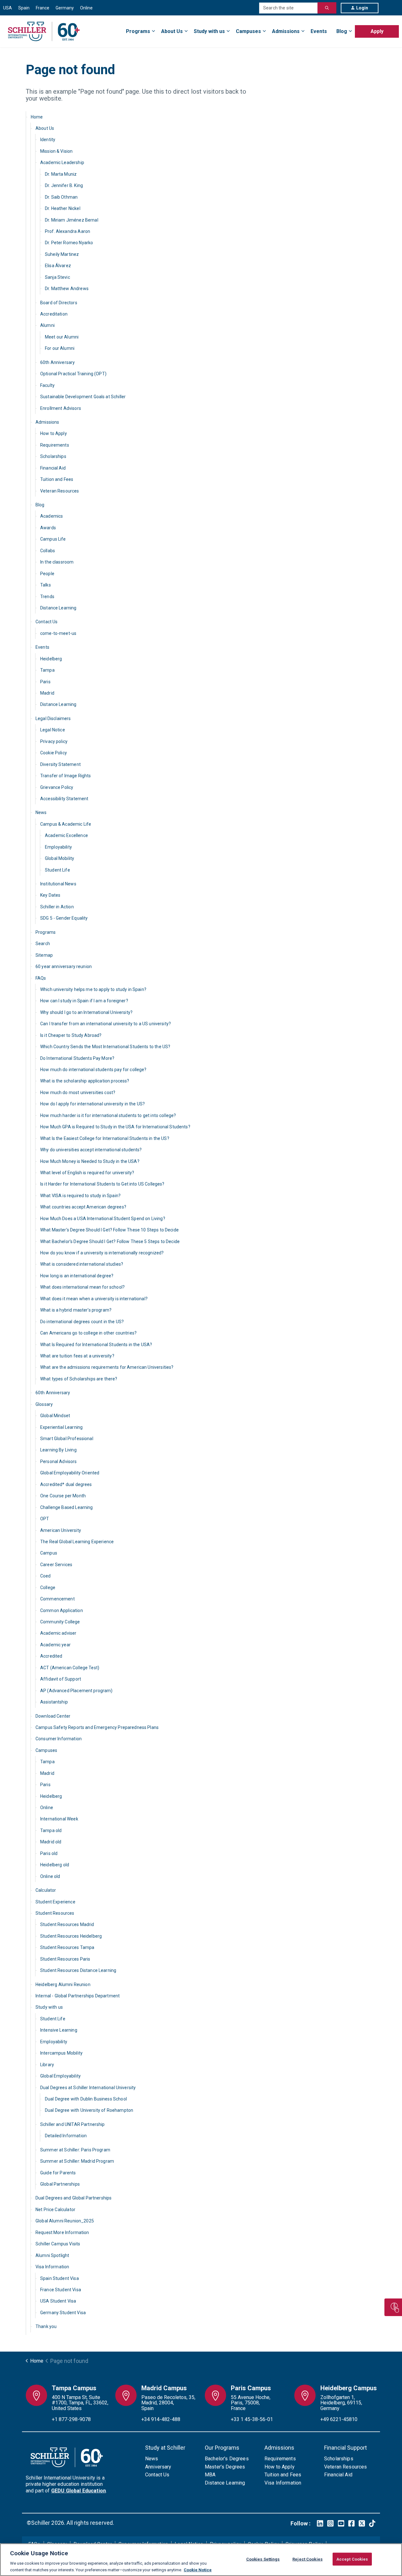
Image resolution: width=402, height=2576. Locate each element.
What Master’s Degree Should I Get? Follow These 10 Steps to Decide (109, 1230)
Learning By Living (58, 1450)
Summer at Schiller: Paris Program (75, 2150)
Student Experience (55, 1902)
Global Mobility (60, 858)
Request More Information (62, 2232)
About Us (172, 31)
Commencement (57, 1599)
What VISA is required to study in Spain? (80, 1196)
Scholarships (53, 456)
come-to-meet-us (58, 633)
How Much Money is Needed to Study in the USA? (90, 1161)
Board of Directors (59, 303)
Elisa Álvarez (58, 266)
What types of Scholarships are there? (79, 1379)
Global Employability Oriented (70, 1473)
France (43, 8)
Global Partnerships (60, 2184)
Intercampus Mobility (61, 2053)
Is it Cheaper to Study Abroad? (71, 1035)
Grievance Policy (57, 787)
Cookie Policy (54, 753)
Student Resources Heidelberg (71, 1936)
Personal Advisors (59, 1461)
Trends (47, 597)
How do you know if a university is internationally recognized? (102, 1253)
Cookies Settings (263, 2559)
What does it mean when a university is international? (94, 1299)
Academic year (55, 1645)
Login (362, 8)
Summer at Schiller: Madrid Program (77, 2161)
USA (8, 8)
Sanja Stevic (57, 277)
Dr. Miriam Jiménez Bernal (72, 220)
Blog (342, 31)
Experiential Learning (61, 1427)
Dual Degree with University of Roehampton (89, 2110)
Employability (58, 847)
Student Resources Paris (65, 1959)
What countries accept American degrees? (83, 1207)
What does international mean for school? (82, 1287)
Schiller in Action (57, 907)
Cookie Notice (198, 2570)
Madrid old (51, 1842)
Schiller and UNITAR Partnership (73, 2124)
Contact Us (47, 622)
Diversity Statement (60, 764)
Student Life (57, 870)
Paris (45, 682)
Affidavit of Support (61, 1679)
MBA (210, 2475)
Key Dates (50, 895)
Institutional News (58, 884)
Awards (48, 528)
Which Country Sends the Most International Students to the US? (105, 1047)
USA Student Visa (58, 2301)
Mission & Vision (56, 151)
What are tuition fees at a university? (77, 1356)
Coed (46, 1576)
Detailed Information (66, 2136)
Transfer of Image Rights (66, 776)
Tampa (47, 670)
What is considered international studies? (82, 1264)
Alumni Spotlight (52, 2255)
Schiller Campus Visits (58, 2244)
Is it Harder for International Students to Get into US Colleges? (102, 1184)
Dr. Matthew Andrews (67, 289)
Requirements (55, 445)
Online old (50, 1876)
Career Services (56, 1565)
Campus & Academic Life (66, 824)
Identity (48, 140)
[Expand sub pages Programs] (399, 28)
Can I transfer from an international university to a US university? (106, 1024)
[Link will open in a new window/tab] (320, 2523)
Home (37, 117)
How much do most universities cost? (78, 1093)
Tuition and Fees (57, 479)
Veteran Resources (60, 491)
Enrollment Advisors (61, 408)
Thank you (46, 2326)
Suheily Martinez (62, 254)
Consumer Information (59, 1739)
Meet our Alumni (62, 337)
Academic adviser (58, 1633)
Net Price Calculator (55, 2210)
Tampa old (51, 1830)
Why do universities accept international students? (91, 1150)
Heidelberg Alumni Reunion (63, 1984)
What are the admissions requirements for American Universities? (107, 1367)
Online (86, 8)
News (41, 812)
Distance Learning (58, 608)
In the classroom (57, 562)
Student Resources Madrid (67, 1924)
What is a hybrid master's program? (76, 1310)
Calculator (46, 1890)
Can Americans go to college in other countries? (88, 1333)
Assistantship (54, 1702)
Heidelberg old (55, 1865)
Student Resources (55, 1913)
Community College (60, 1622)
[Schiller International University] (44, 31)
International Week (59, 1819)
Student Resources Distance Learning (78, 1970)
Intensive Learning (59, 2030)
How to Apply (54, 433)
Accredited (51, 1656)
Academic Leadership (62, 162)
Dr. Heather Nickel (63, 208)
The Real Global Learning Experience (77, 1542)
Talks (46, 585)
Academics (52, 516)
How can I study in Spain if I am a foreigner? (84, 1001)
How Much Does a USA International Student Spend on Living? (103, 1219)
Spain (24, 8)
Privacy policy (54, 741)
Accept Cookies (352, 2559)
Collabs (48, 551)
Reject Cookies (307, 2559)
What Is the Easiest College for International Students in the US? (105, 1138)
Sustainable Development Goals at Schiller (83, 397)
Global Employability (60, 2076)
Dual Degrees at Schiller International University (88, 2088)
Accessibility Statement (64, 799)
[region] (201, 2560)
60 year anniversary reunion (64, 966)
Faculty (47, 385)
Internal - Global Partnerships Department (78, 1996)
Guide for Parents (58, 2173)
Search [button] (327, 8)
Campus (49, 1553)
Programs (138, 31)
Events (319, 31)
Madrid (47, 693)
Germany (65, 8)
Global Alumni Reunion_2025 (65, 2221)
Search (43, 944)
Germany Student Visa (63, 2313)
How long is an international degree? (77, 1276)
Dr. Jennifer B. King (64, 185)
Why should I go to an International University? (86, 1012)
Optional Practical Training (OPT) (73, 374)
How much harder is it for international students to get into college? (108, 1115)
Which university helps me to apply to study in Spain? (93, 989)
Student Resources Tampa (67, 1947)
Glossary (44, 1404)
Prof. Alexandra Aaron (68, 231)
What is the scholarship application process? (85, 1081)
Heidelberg (51, 659)
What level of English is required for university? (87, 1173)
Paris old (49, 1853)
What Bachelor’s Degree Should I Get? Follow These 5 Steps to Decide (110, 1241)
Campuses (248, 31)
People (47, 574)
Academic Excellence (66, 835)
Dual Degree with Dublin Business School (86, 2099)
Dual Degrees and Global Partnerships (73, 2198)
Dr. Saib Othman (61, 197)
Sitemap (44, 955)
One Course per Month (63, 1496)
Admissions (286, 31)
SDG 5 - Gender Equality (64, 918)
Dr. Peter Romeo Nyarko (69, 243)
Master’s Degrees (225, 2467)
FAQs (41, 978)
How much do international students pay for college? (93, 1070)
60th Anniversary (57, 362)
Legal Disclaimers (53, 718)
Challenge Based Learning (67, 1507)
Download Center (53, 1716)
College (48, 1588)
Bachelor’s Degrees (227, 2459)
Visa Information (52, 2267)
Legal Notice (53, 730)
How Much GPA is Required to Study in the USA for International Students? (115, 1127)
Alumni (47, 325)
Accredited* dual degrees (66, 1484)
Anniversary (158, 2467)
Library (47, 2065)
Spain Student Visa (60, 2278)
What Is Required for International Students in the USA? (96, 1345)
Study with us (209, 31)
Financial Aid (53, 468)
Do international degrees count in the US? (82, 1322)
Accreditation (54, 314)
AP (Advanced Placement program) (76, 1691)
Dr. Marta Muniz (61, 174)
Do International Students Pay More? (77, 1058)
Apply (377, 31)
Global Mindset (55, 1416)
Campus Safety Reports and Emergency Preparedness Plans (97, 1727)
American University (61, 1530)
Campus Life (53, 539)
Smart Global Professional (67, 1439)
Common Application (62, 1610)
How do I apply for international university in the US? (92, 1104)
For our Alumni (60, 348)
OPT (45, 1519)
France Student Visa (61, 2290)
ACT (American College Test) (70, 1668)
